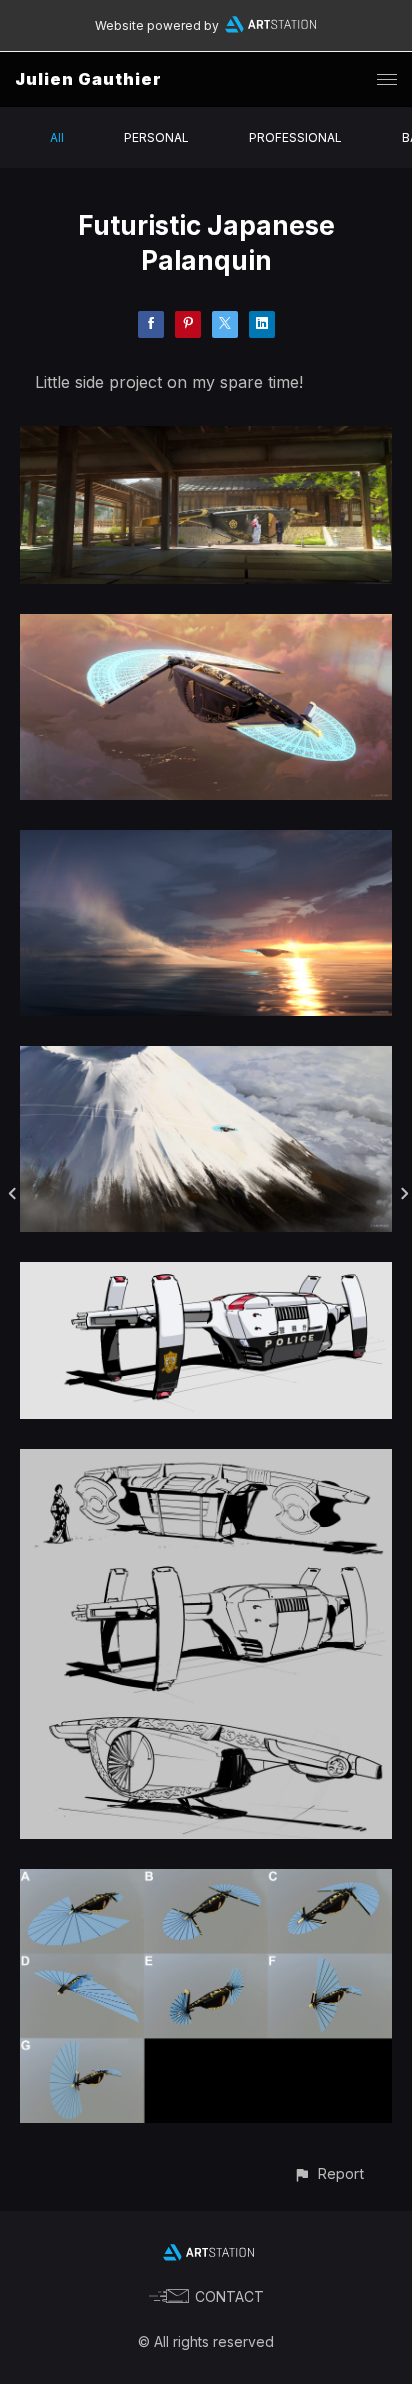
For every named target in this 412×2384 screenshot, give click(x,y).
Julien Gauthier (88, 79)
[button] (328, 2173)
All (57, 137)
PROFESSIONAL (295, 137)
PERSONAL (156, 137)
